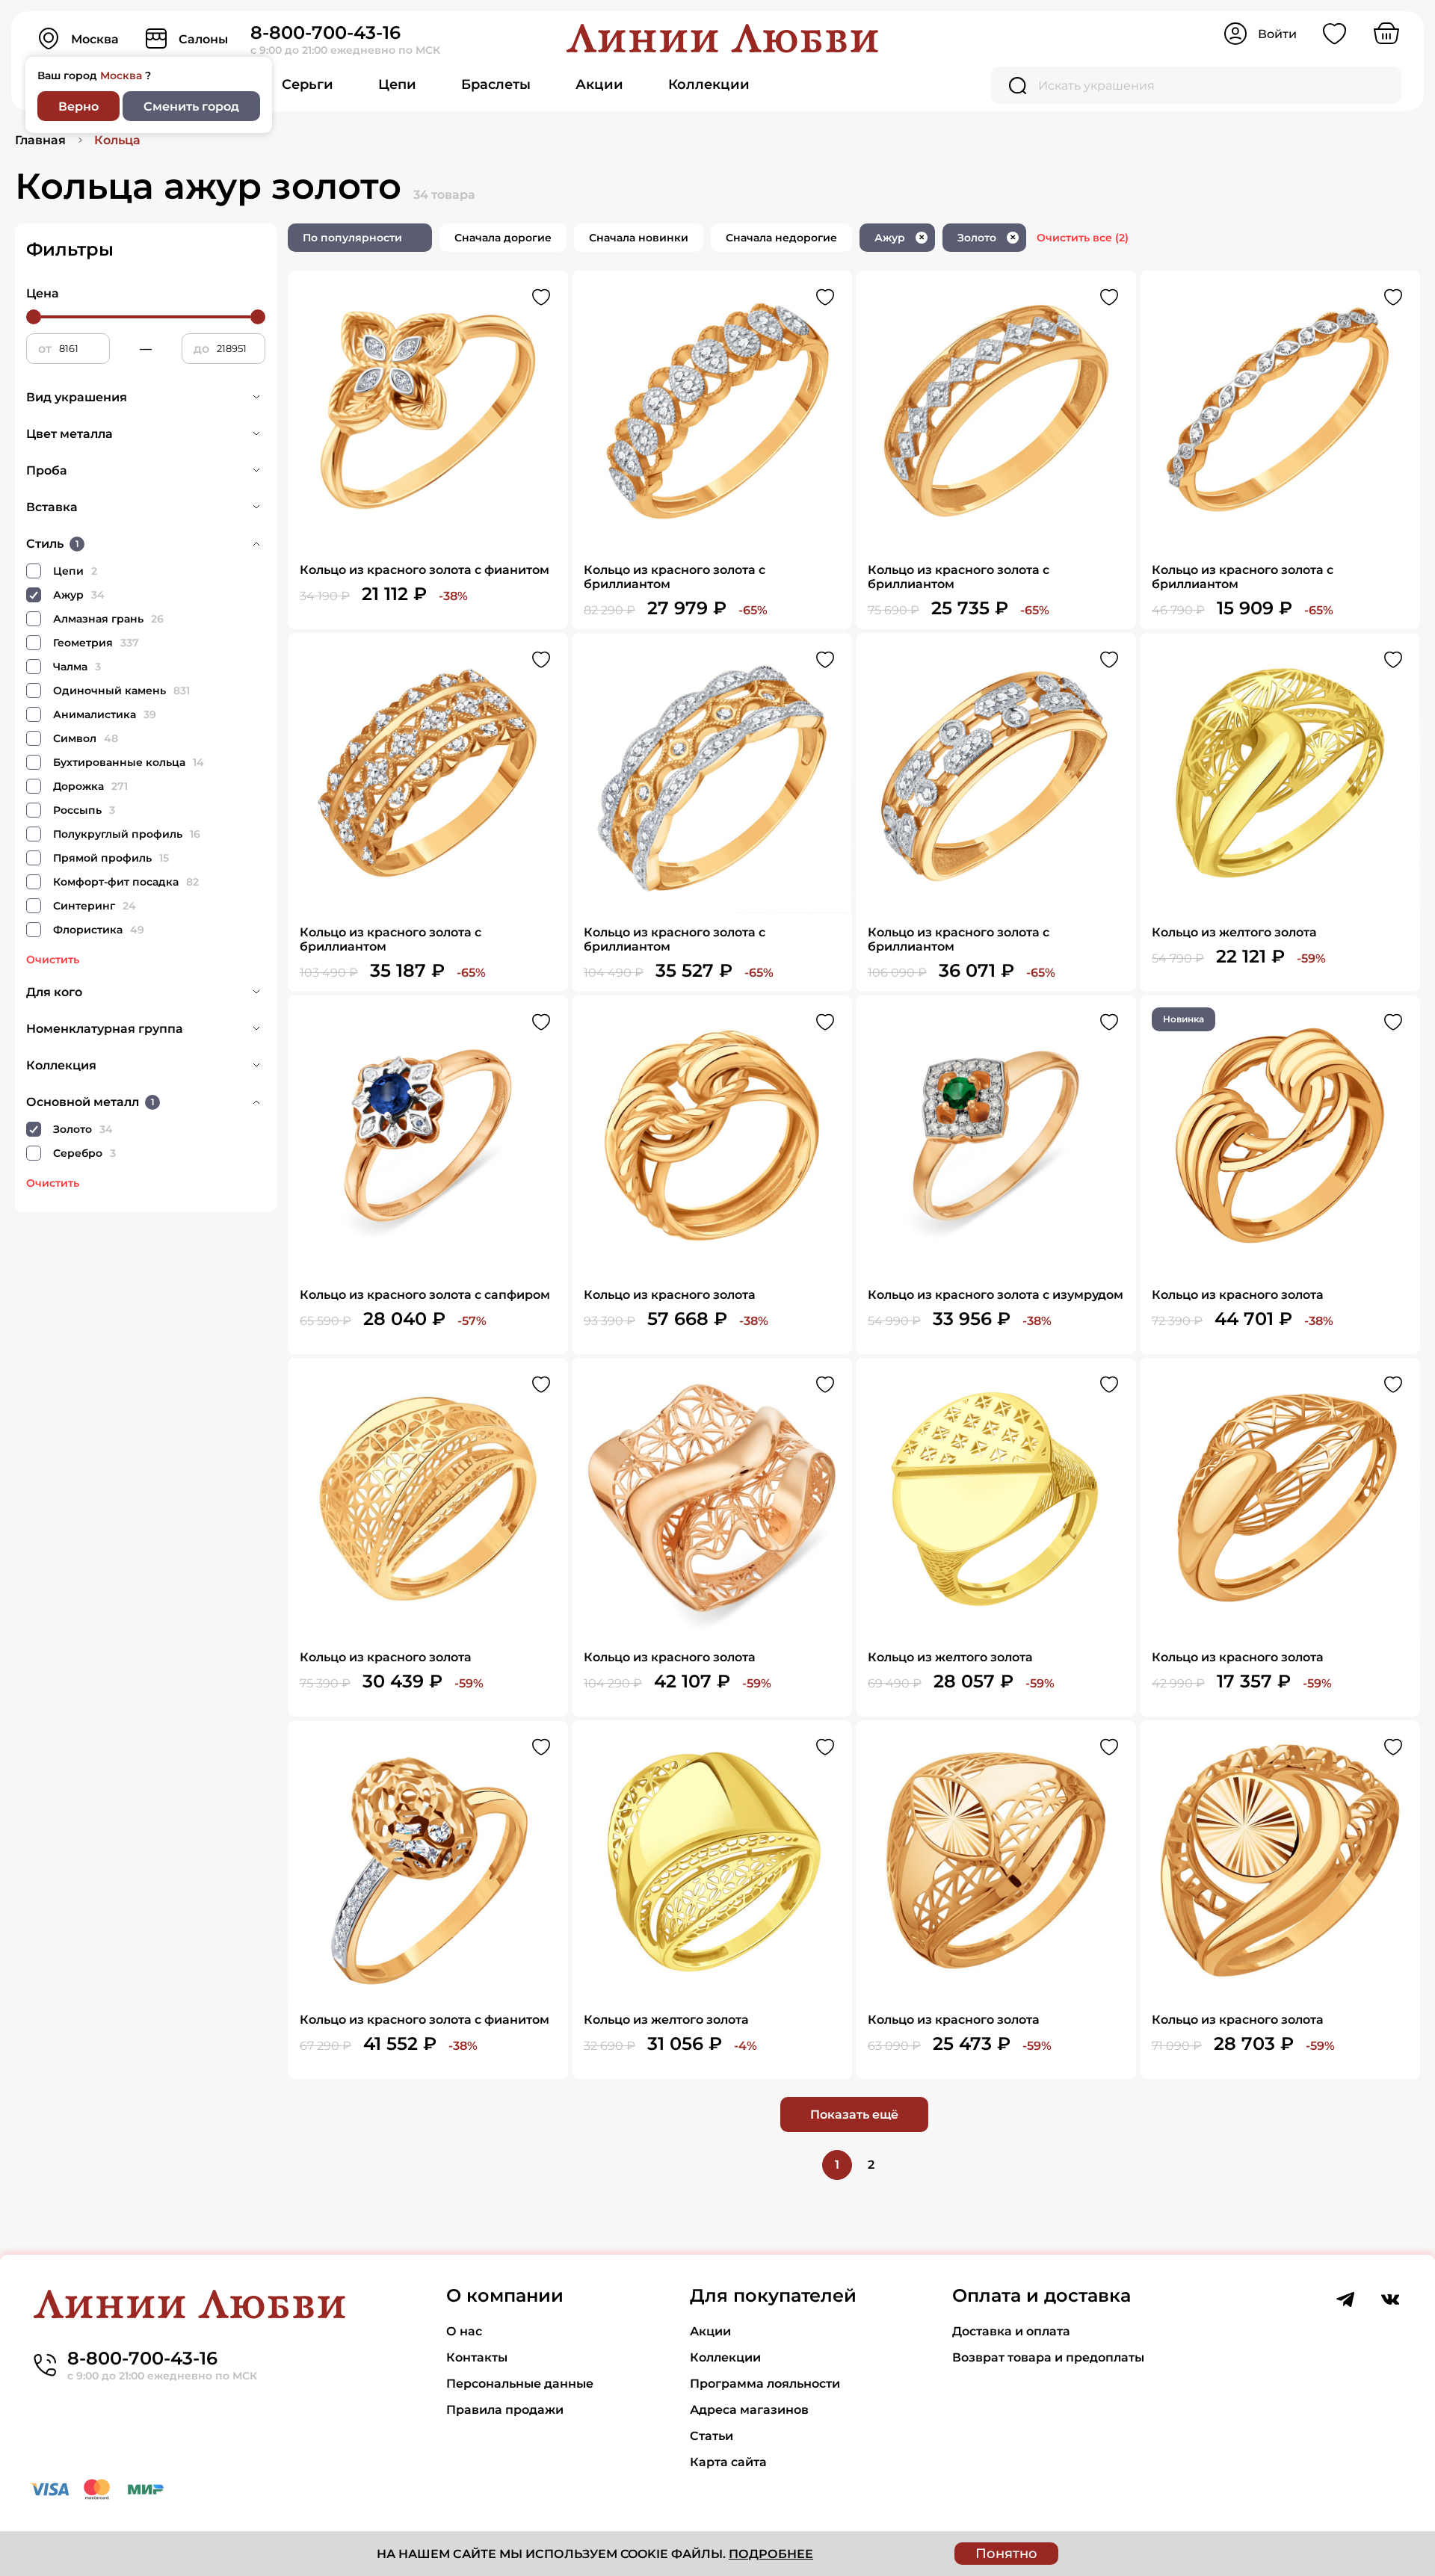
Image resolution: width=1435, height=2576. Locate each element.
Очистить (53, 960)
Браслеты (496, 84)
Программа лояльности (765, 2384)
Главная (40, 140)
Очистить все (1083, 238)
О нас (464, 2331)
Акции (599, 84)
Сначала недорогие (781, 238)
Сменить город (191, 106)
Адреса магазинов (749, 2410)
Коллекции (709, 84)
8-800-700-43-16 (325, 33)
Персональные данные (520, 2384)
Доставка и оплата (1011, 2331)
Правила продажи (505, 2410)
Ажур (899, 238)
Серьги (308, 84)
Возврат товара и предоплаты (1048, 2357)
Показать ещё (854, 2115)
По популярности (352, 238)
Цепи (397, 84)
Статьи (712, 2436)
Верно (78, 106)
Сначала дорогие (503, 238)
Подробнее (771, 2554)
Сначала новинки (639, 238)
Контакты (477, 2357)
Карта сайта (728, 2462)
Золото (987, 238)
